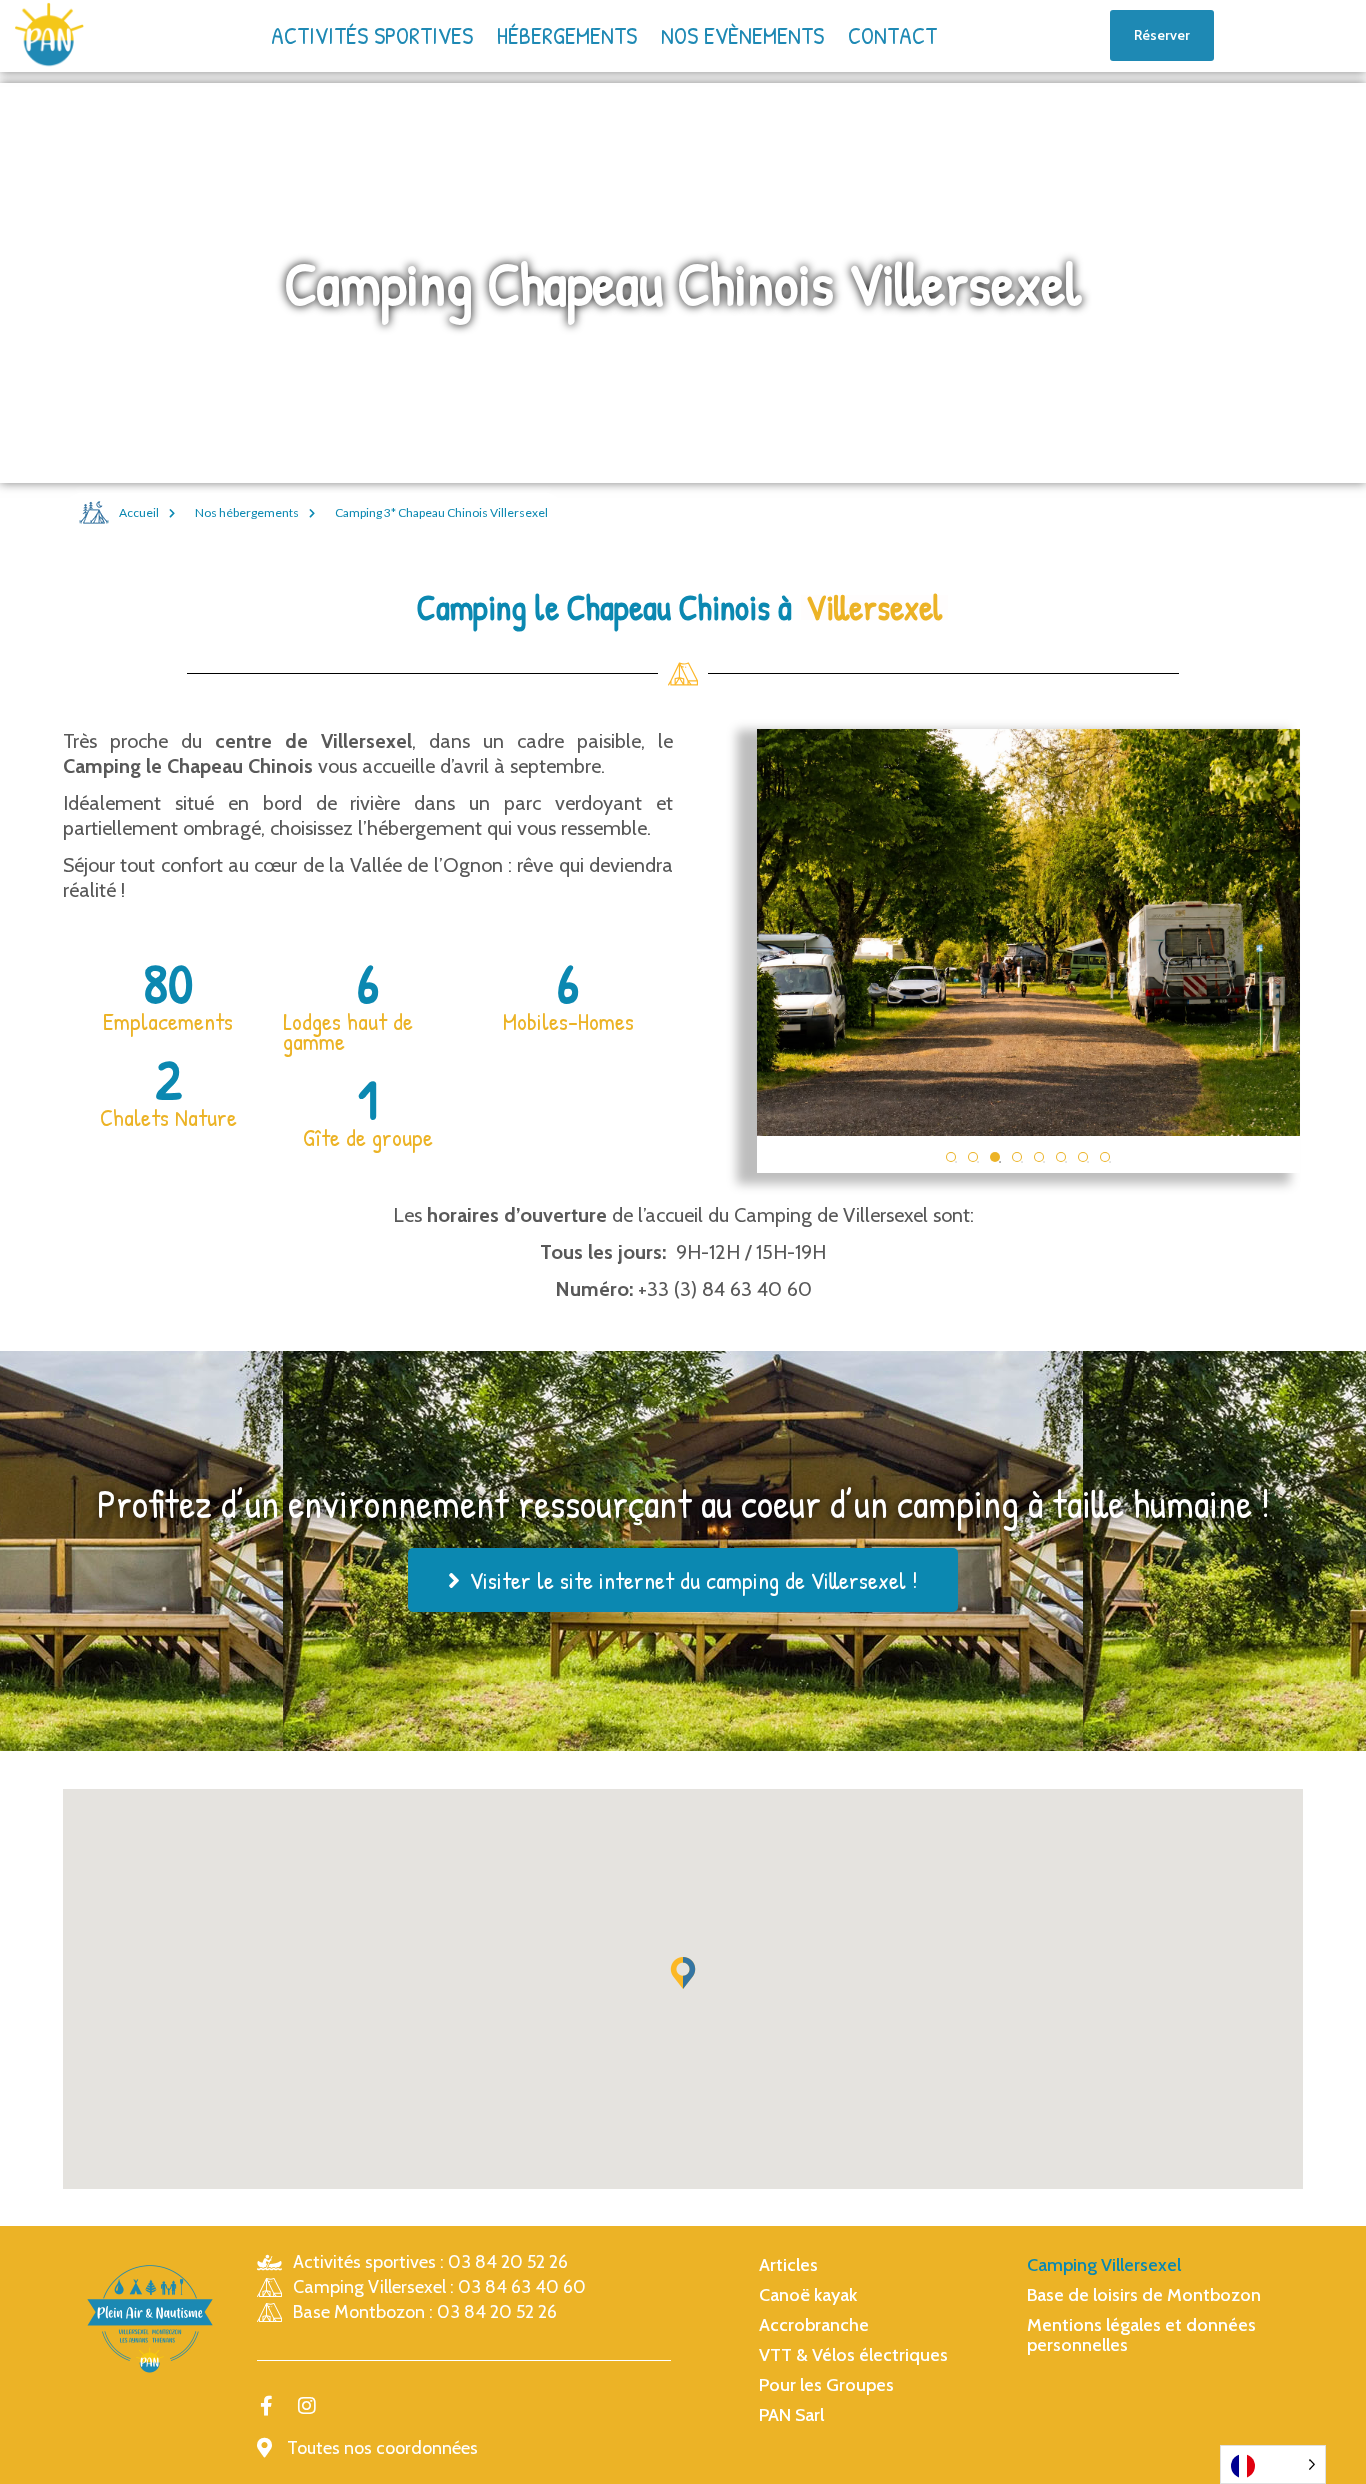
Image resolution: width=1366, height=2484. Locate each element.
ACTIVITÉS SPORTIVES (372, 35)
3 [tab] (995, 1157)
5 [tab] (1039, 1157)
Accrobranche (814, 2325)
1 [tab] (951, 1157)
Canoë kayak (808, 2295)
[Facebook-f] (267, 2406)
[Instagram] (307, 2406)
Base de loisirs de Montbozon (1144, 2295)
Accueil (139, 512)
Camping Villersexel (1104, 2265)
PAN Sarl (791, 2415)
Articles (788, 2265)
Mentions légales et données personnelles (1141, 2335)
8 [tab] (1105, 1157)
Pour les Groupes (826, 2385)
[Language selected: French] (1273, 2464)
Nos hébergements (247, 513)
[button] (683, 1973)
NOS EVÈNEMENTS (742, 35)
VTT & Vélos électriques (853, 2355)
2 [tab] (973, 1157)
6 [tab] (1061, 1157)
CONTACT (892, 35)
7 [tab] (1083, 1157)
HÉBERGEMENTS (567, 35)
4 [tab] (1017, 1157)
